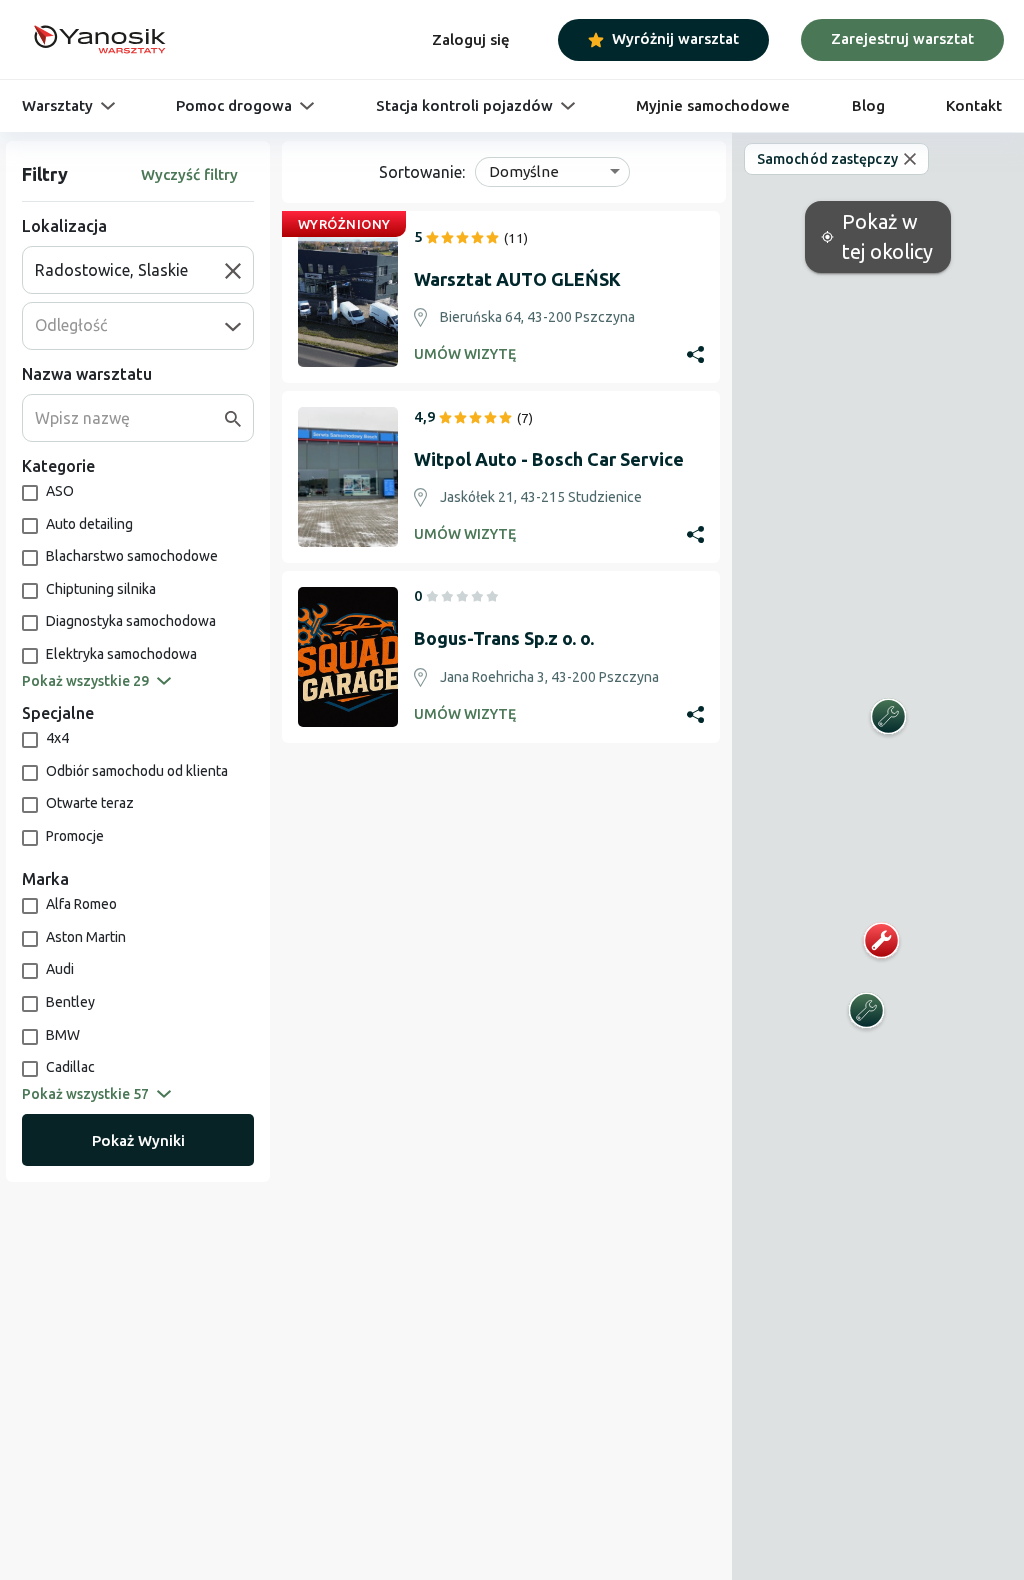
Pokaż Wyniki (138, 1140)
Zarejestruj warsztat (902, 38)
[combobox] (130, 270)
